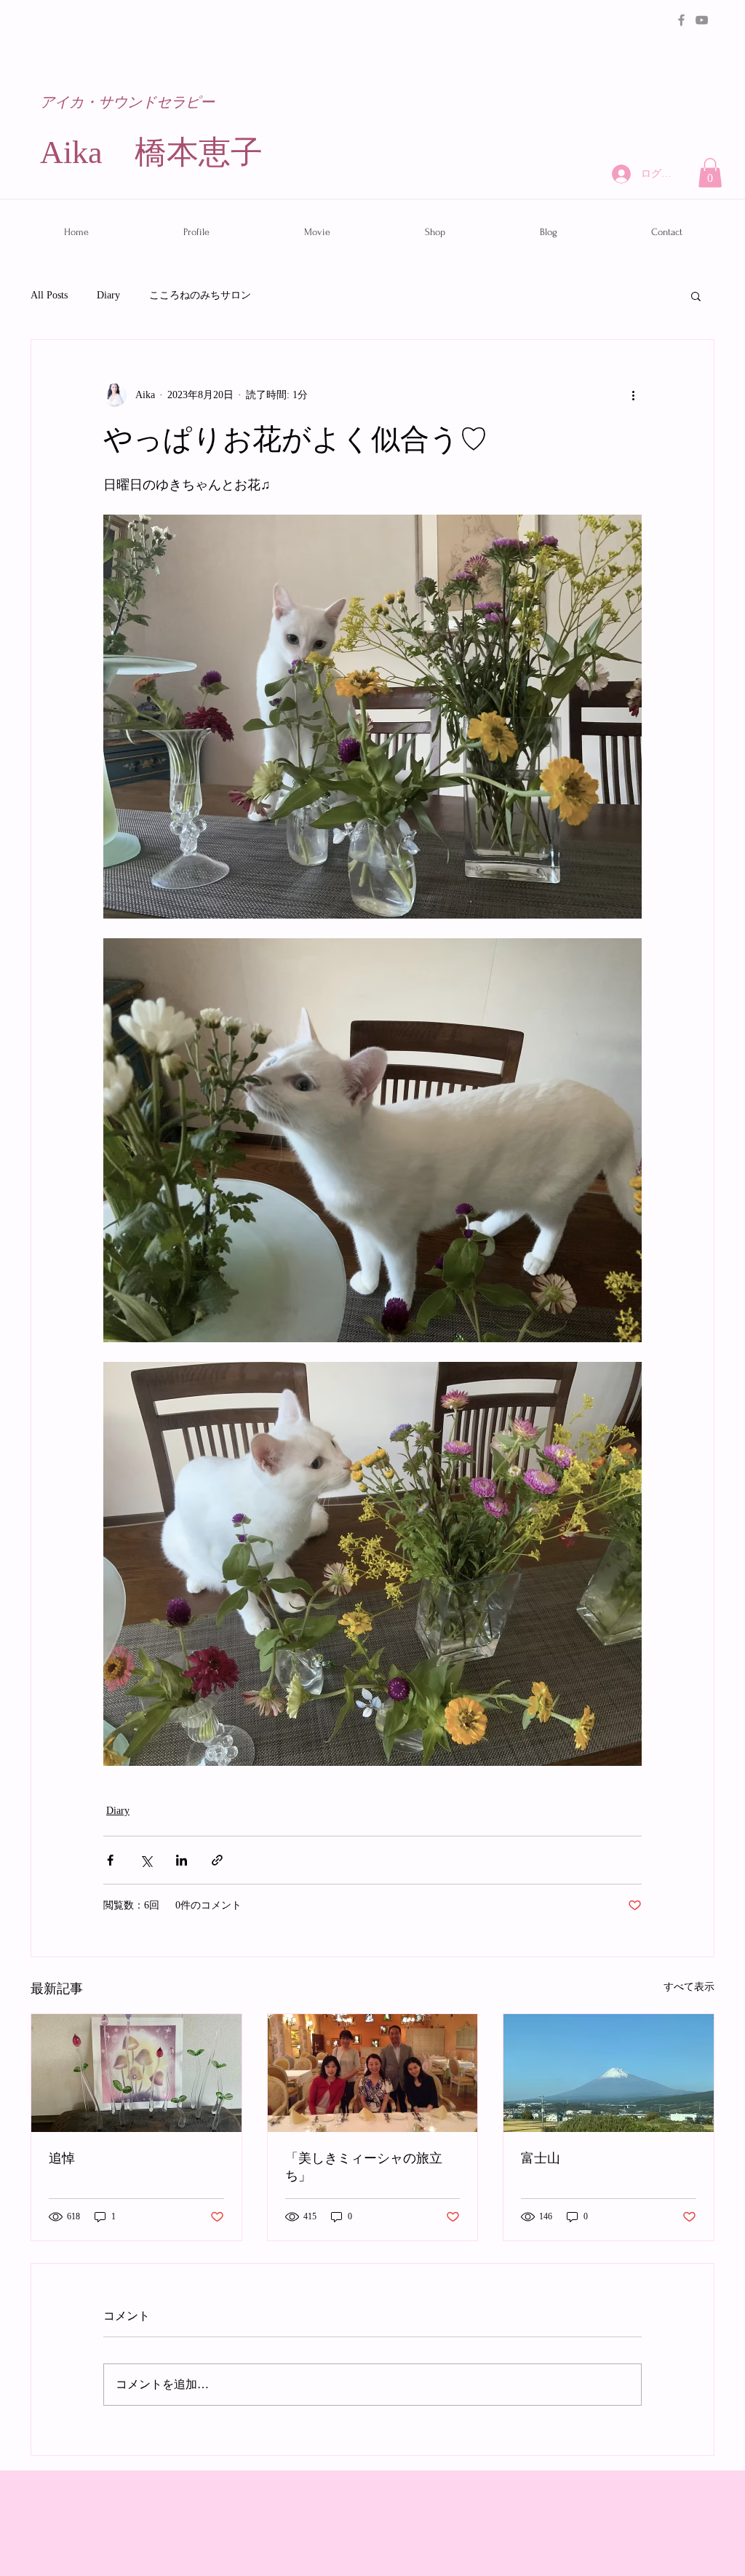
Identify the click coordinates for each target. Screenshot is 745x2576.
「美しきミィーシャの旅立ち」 (364, 2167)
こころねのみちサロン (200, 295)
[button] (710, 173)
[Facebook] (681, 20)
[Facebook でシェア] (110, 1860)
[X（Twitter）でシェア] (146, 1860)
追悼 (62, 2159)
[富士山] (609, 2073)
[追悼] (136, 2073)
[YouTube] (702, 20)
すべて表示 (689, 1987)
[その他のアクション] (633, 395)
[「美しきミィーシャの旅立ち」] (373, 2073)
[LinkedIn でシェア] (182, 1860)
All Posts (49, 295)
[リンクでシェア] (217, 1860)
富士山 (541, 2159)
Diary (108, 295)
